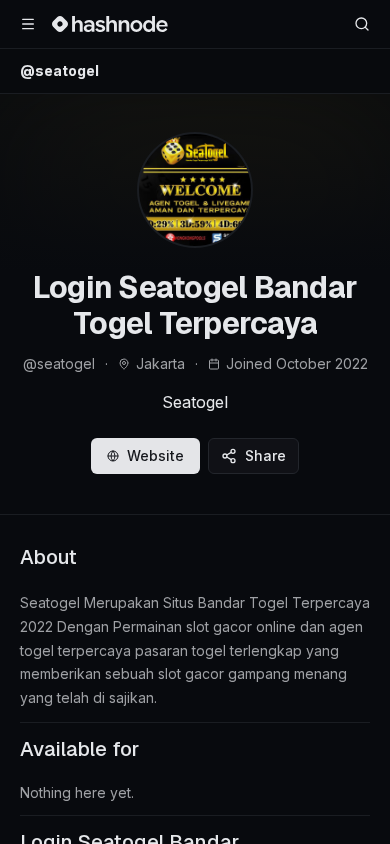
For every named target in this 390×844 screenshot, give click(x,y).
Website (155, 455)
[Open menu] (28, 24)
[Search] (362, 24)
